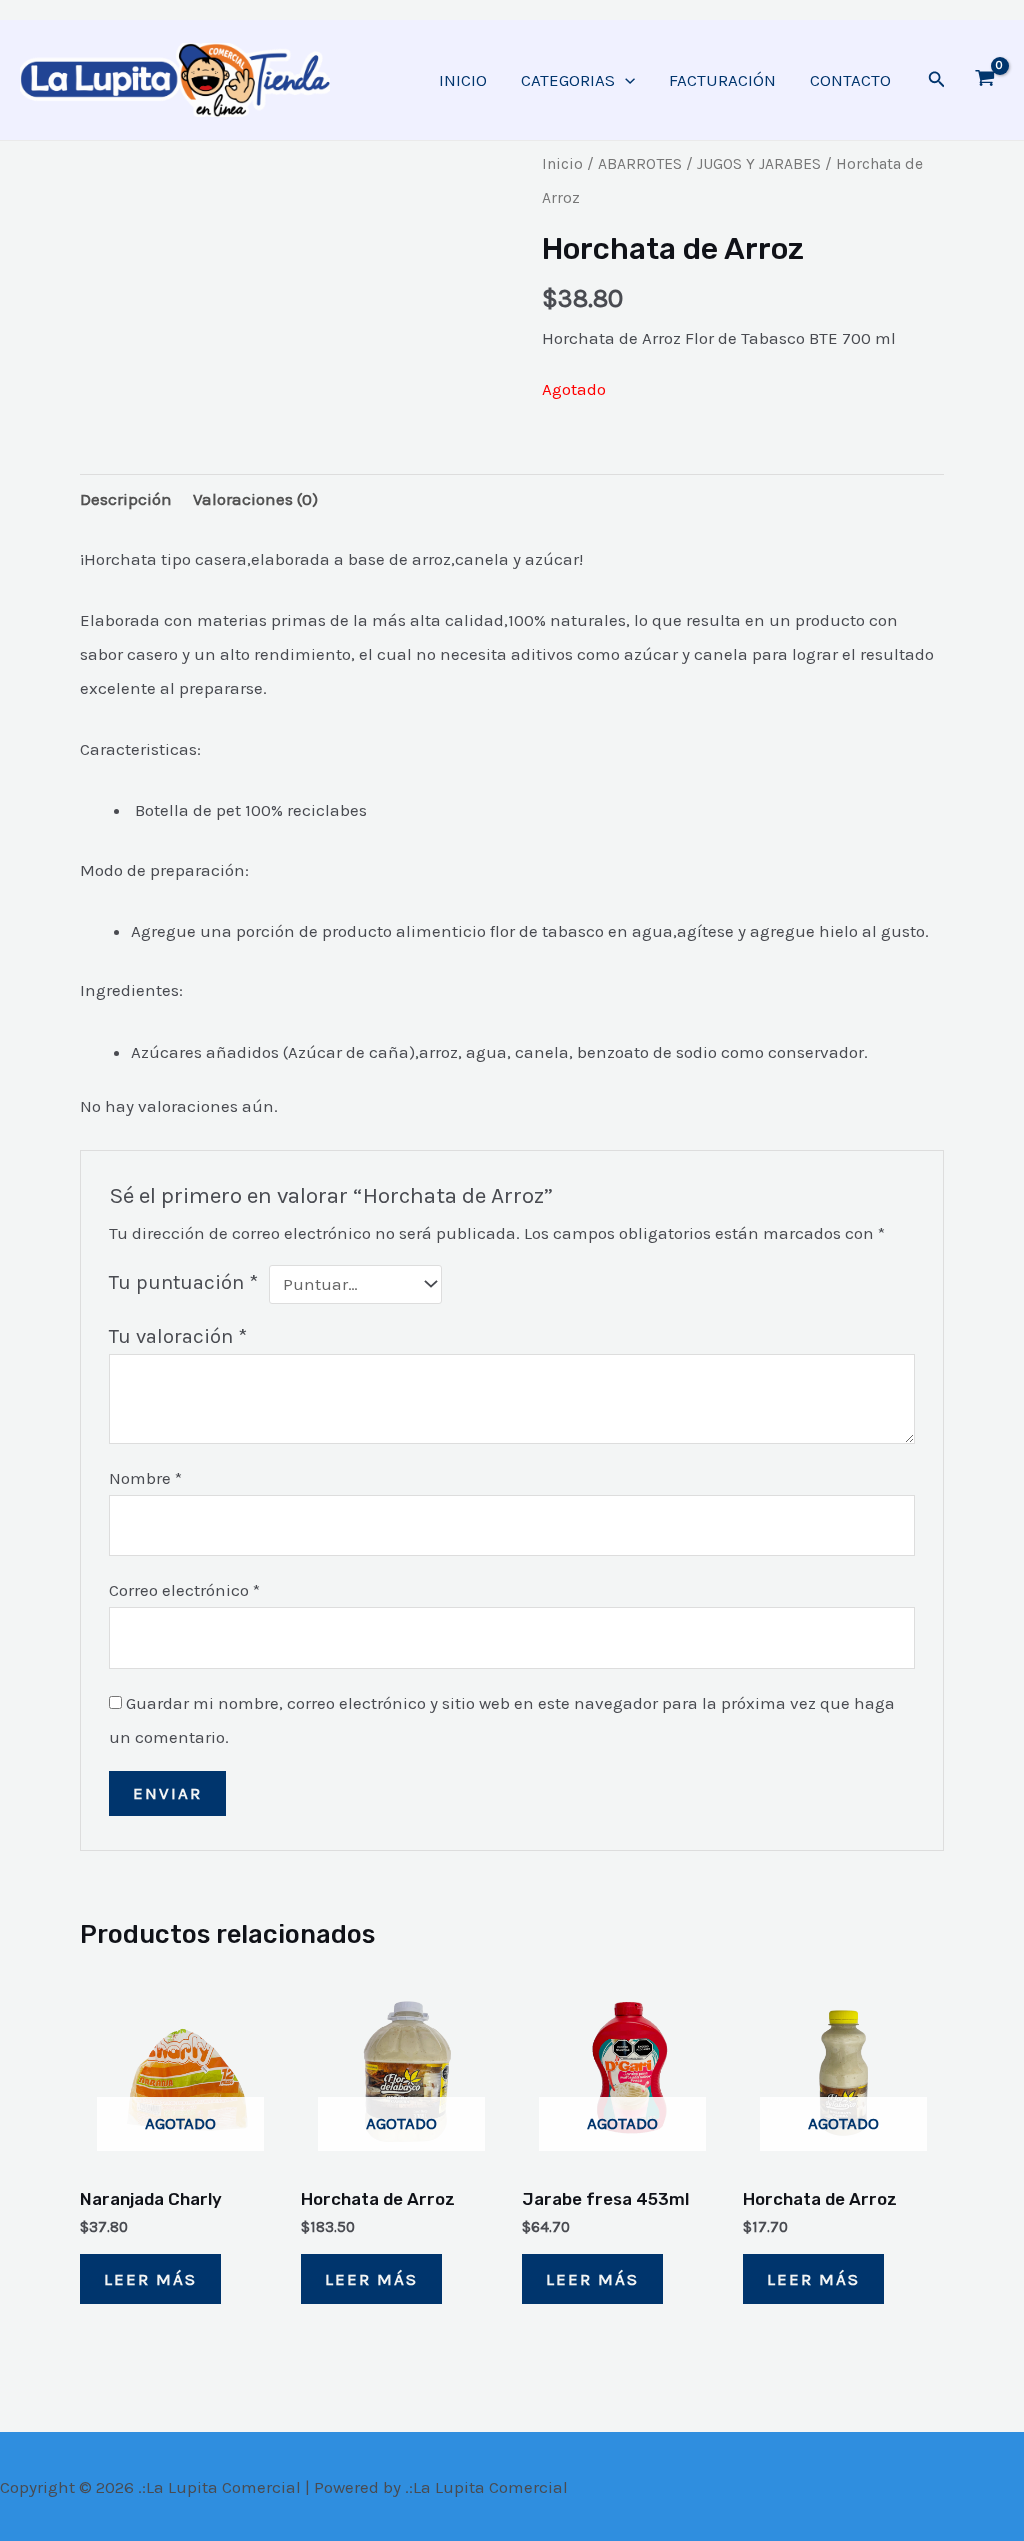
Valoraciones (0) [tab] (255, 499)
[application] (625, 80)
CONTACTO (850, 80)
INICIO (463, 80)
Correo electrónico (184, 1590)
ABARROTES (640, 164)
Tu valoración (178, 1336)
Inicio (562, 164)
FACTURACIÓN (722, 80)
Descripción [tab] (126, 499)
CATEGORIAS (568, 80)
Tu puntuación (183, 1282)
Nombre (145, 1478)
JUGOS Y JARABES (759, 164)
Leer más (150, 2279)
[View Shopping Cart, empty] (985, 80)
